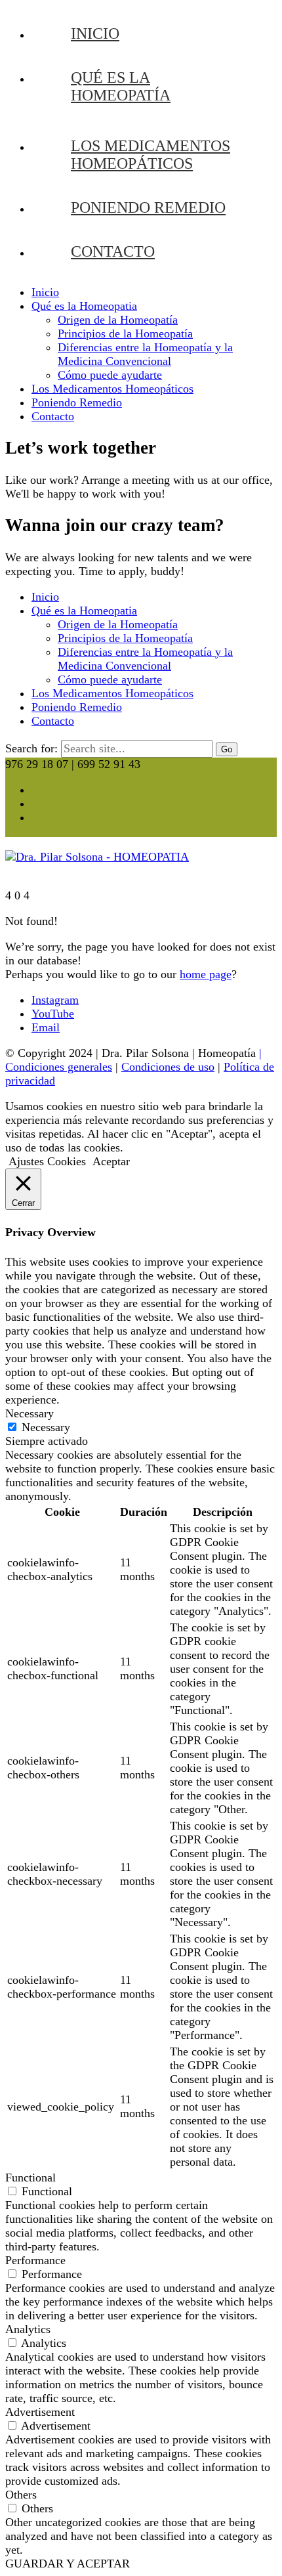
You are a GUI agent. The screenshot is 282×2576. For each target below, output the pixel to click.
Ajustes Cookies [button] (47, 1161)
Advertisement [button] (40, 2412)
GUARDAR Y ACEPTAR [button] (68, 2564)
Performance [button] (35, 2260)
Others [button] (21, 2495)
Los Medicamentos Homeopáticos (151, 155)
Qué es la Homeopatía (121, 86)
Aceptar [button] (111, 1161)
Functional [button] (30, 2178)
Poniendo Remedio (148, 207)
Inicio (95, 33)
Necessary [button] (30, 1413)
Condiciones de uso (168, 1067)
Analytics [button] (28, 2329)
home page (206, 974)
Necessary (46, 1427)
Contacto (113, 251)
